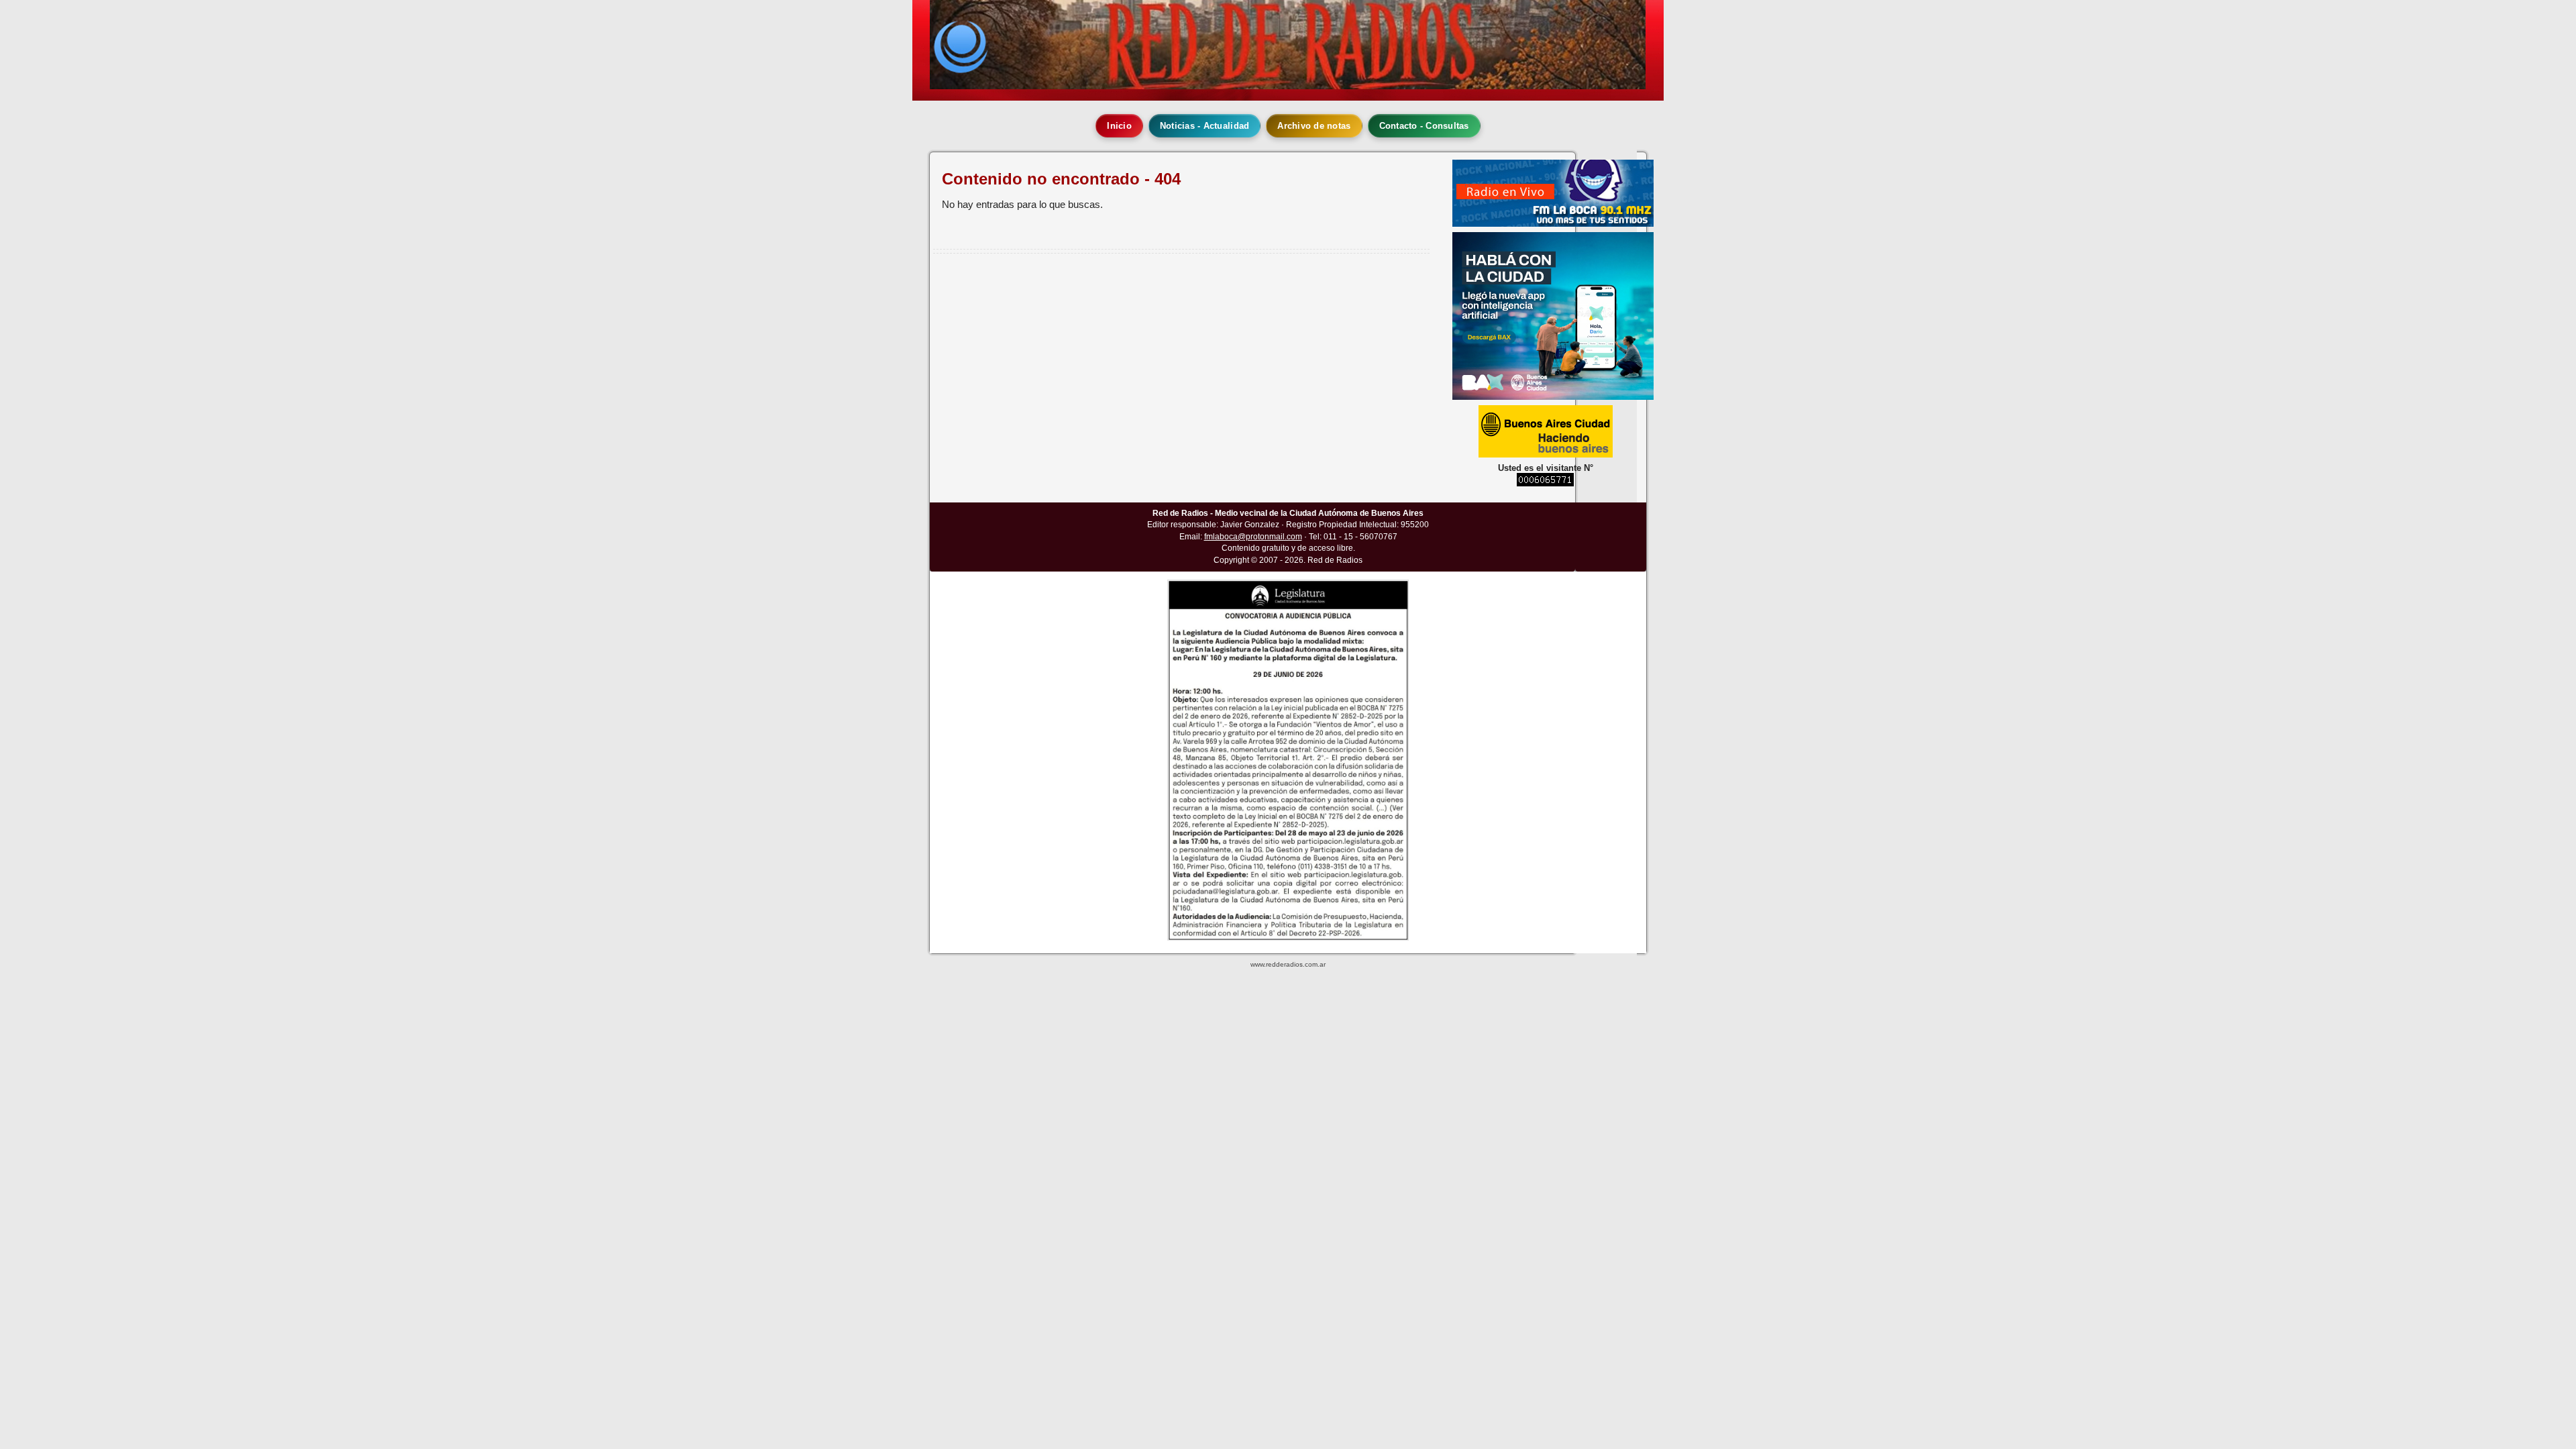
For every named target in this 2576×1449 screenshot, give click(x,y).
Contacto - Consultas (1424, 126)
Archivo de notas (1314, 126)
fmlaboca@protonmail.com (1253, 537)
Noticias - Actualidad (1204, 126)
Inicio (1119, 126)
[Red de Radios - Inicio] (1288, 45)
